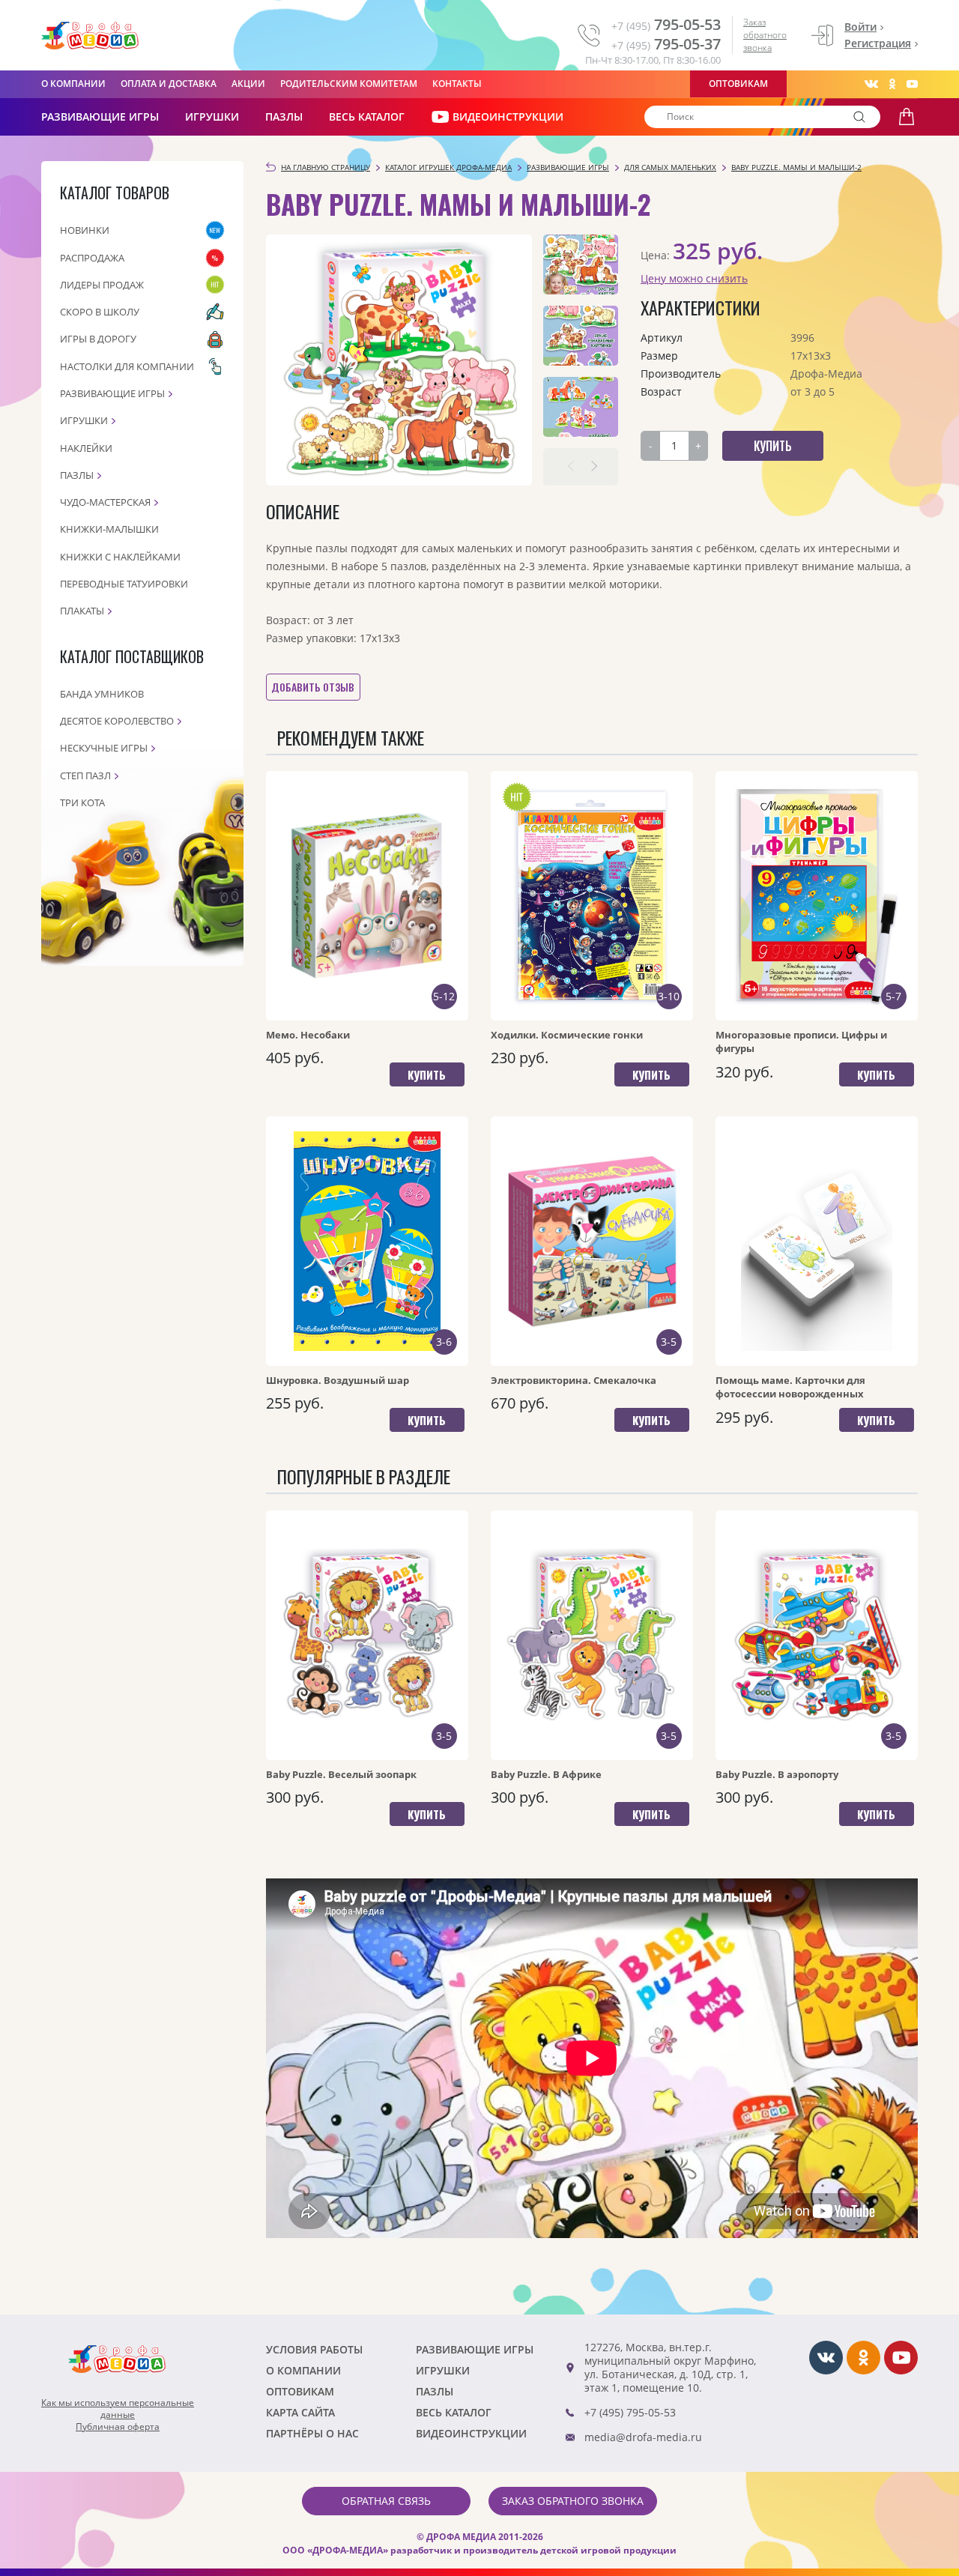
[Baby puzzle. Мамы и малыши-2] (399, 360)
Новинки (85, 230)
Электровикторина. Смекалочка (574, 1380)
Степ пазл (85, 775)
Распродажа (92, 258)
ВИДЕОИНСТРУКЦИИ (508, 117)
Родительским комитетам (349, 84)
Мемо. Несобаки (308, 1035)
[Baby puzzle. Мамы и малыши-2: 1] (581, 264)
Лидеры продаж (102, 285)
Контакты (457, 84)
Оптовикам (738, 84)
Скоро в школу (100, 312)
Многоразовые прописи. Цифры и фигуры (801, 1041)
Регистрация (878, 43)
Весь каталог (367, 117)
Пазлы (284, 117)
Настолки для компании (127, 366)
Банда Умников (102, 694)
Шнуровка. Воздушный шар (338, 1380)
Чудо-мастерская (105, 502)
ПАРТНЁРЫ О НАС (312, 2433)
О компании (73, 84)
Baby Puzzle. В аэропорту (777, 1774)
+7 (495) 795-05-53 (630, 2412)
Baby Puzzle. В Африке (546, 1774)
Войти (860, 27)
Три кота (82, 802)
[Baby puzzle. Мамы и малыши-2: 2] (581, 336)
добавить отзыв (313, 687)
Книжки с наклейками (120, 557)
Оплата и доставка (169, 84)
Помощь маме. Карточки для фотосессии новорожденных (790, 1387)
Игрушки (212, 117)
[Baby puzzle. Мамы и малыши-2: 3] (581, 407)
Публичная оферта (118, 2427)
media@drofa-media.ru (643, 2437)
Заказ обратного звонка (765, 35)
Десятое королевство (117, 721)
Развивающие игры (112, 393)
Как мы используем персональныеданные (118, 2409)
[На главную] (90, 36)
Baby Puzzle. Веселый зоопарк (341, 1774)
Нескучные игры (104, 748)
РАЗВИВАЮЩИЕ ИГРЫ (100, 117)
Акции (248, 84)
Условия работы (314, 2349)
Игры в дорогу (98, 339)
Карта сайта (300, 2412)
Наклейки (86, 448)
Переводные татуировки (124, 584)
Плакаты (82, 611)
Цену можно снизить (694, 278)
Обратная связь (386, 2501)
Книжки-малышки (109, 529)
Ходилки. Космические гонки (567, 1035)
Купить (427, 1074)
